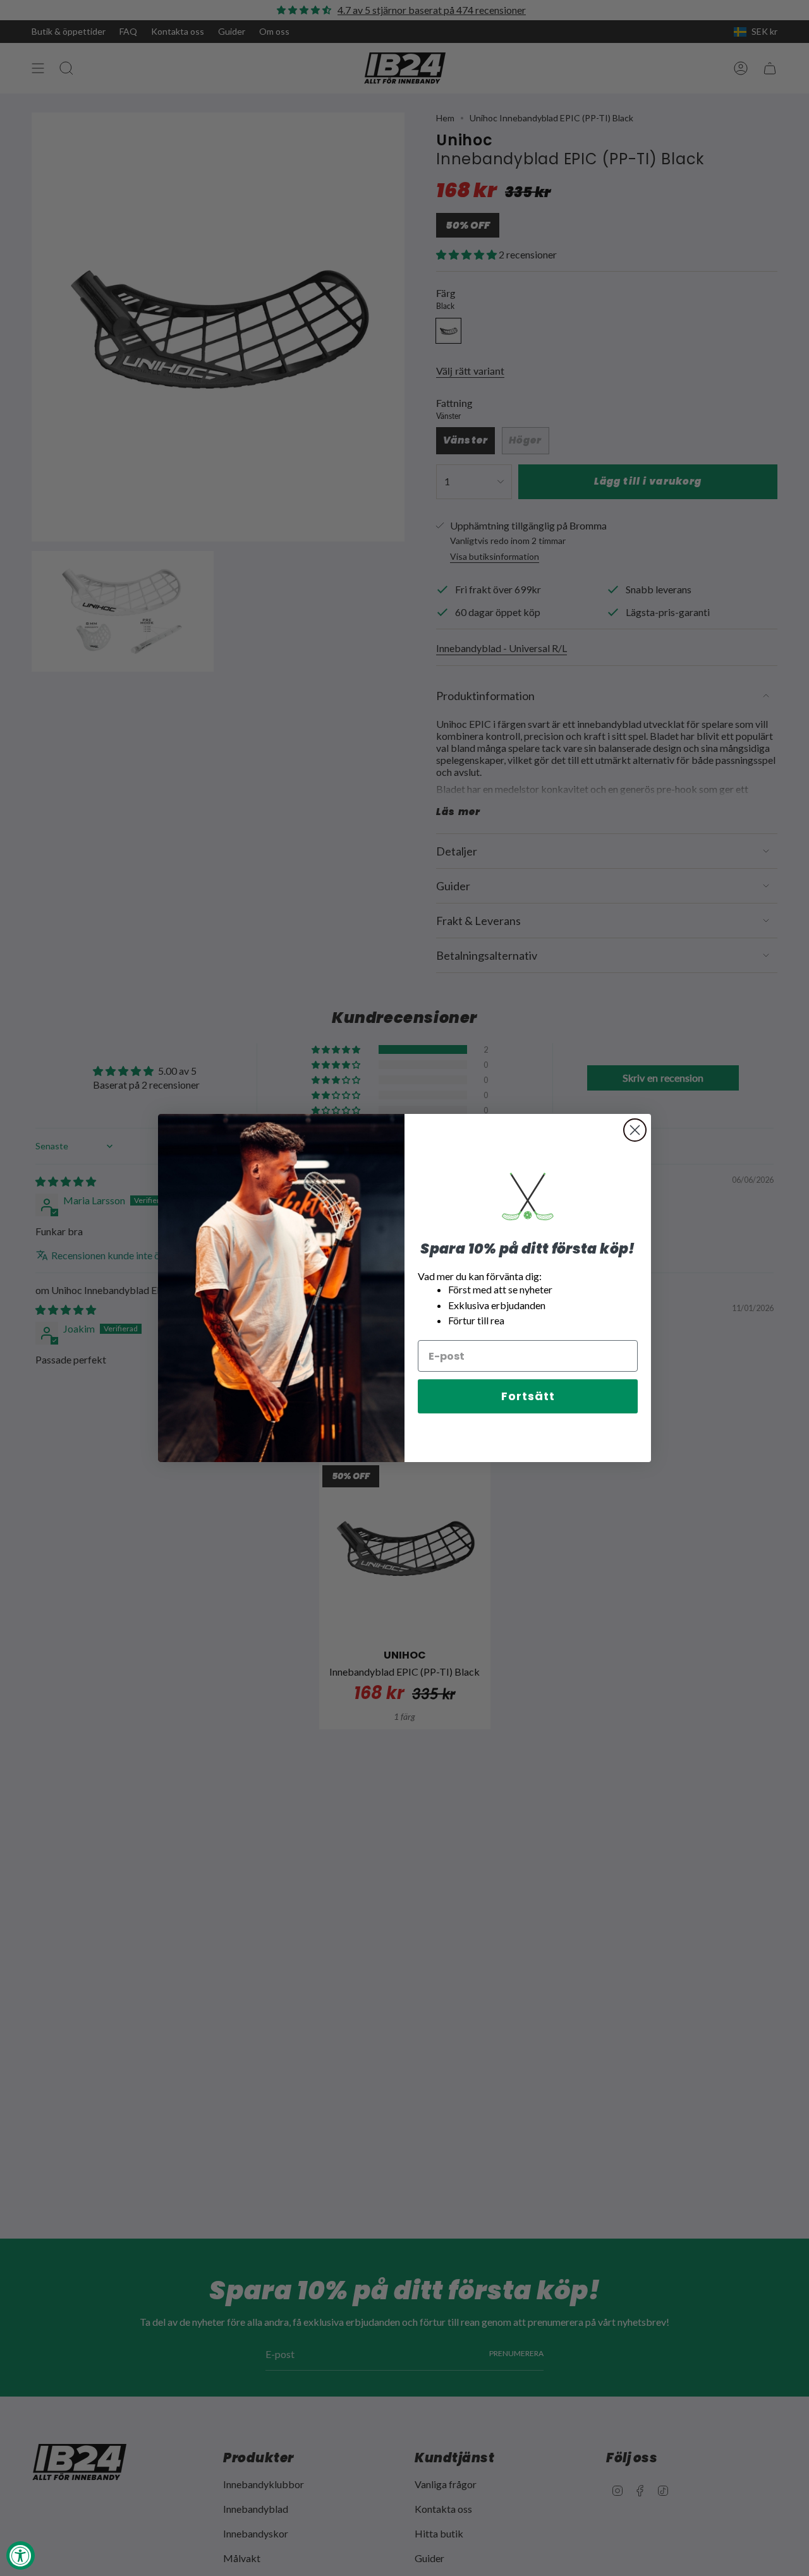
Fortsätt (528, 1396)
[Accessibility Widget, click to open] (21, 2555)
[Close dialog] (635, 1130)
